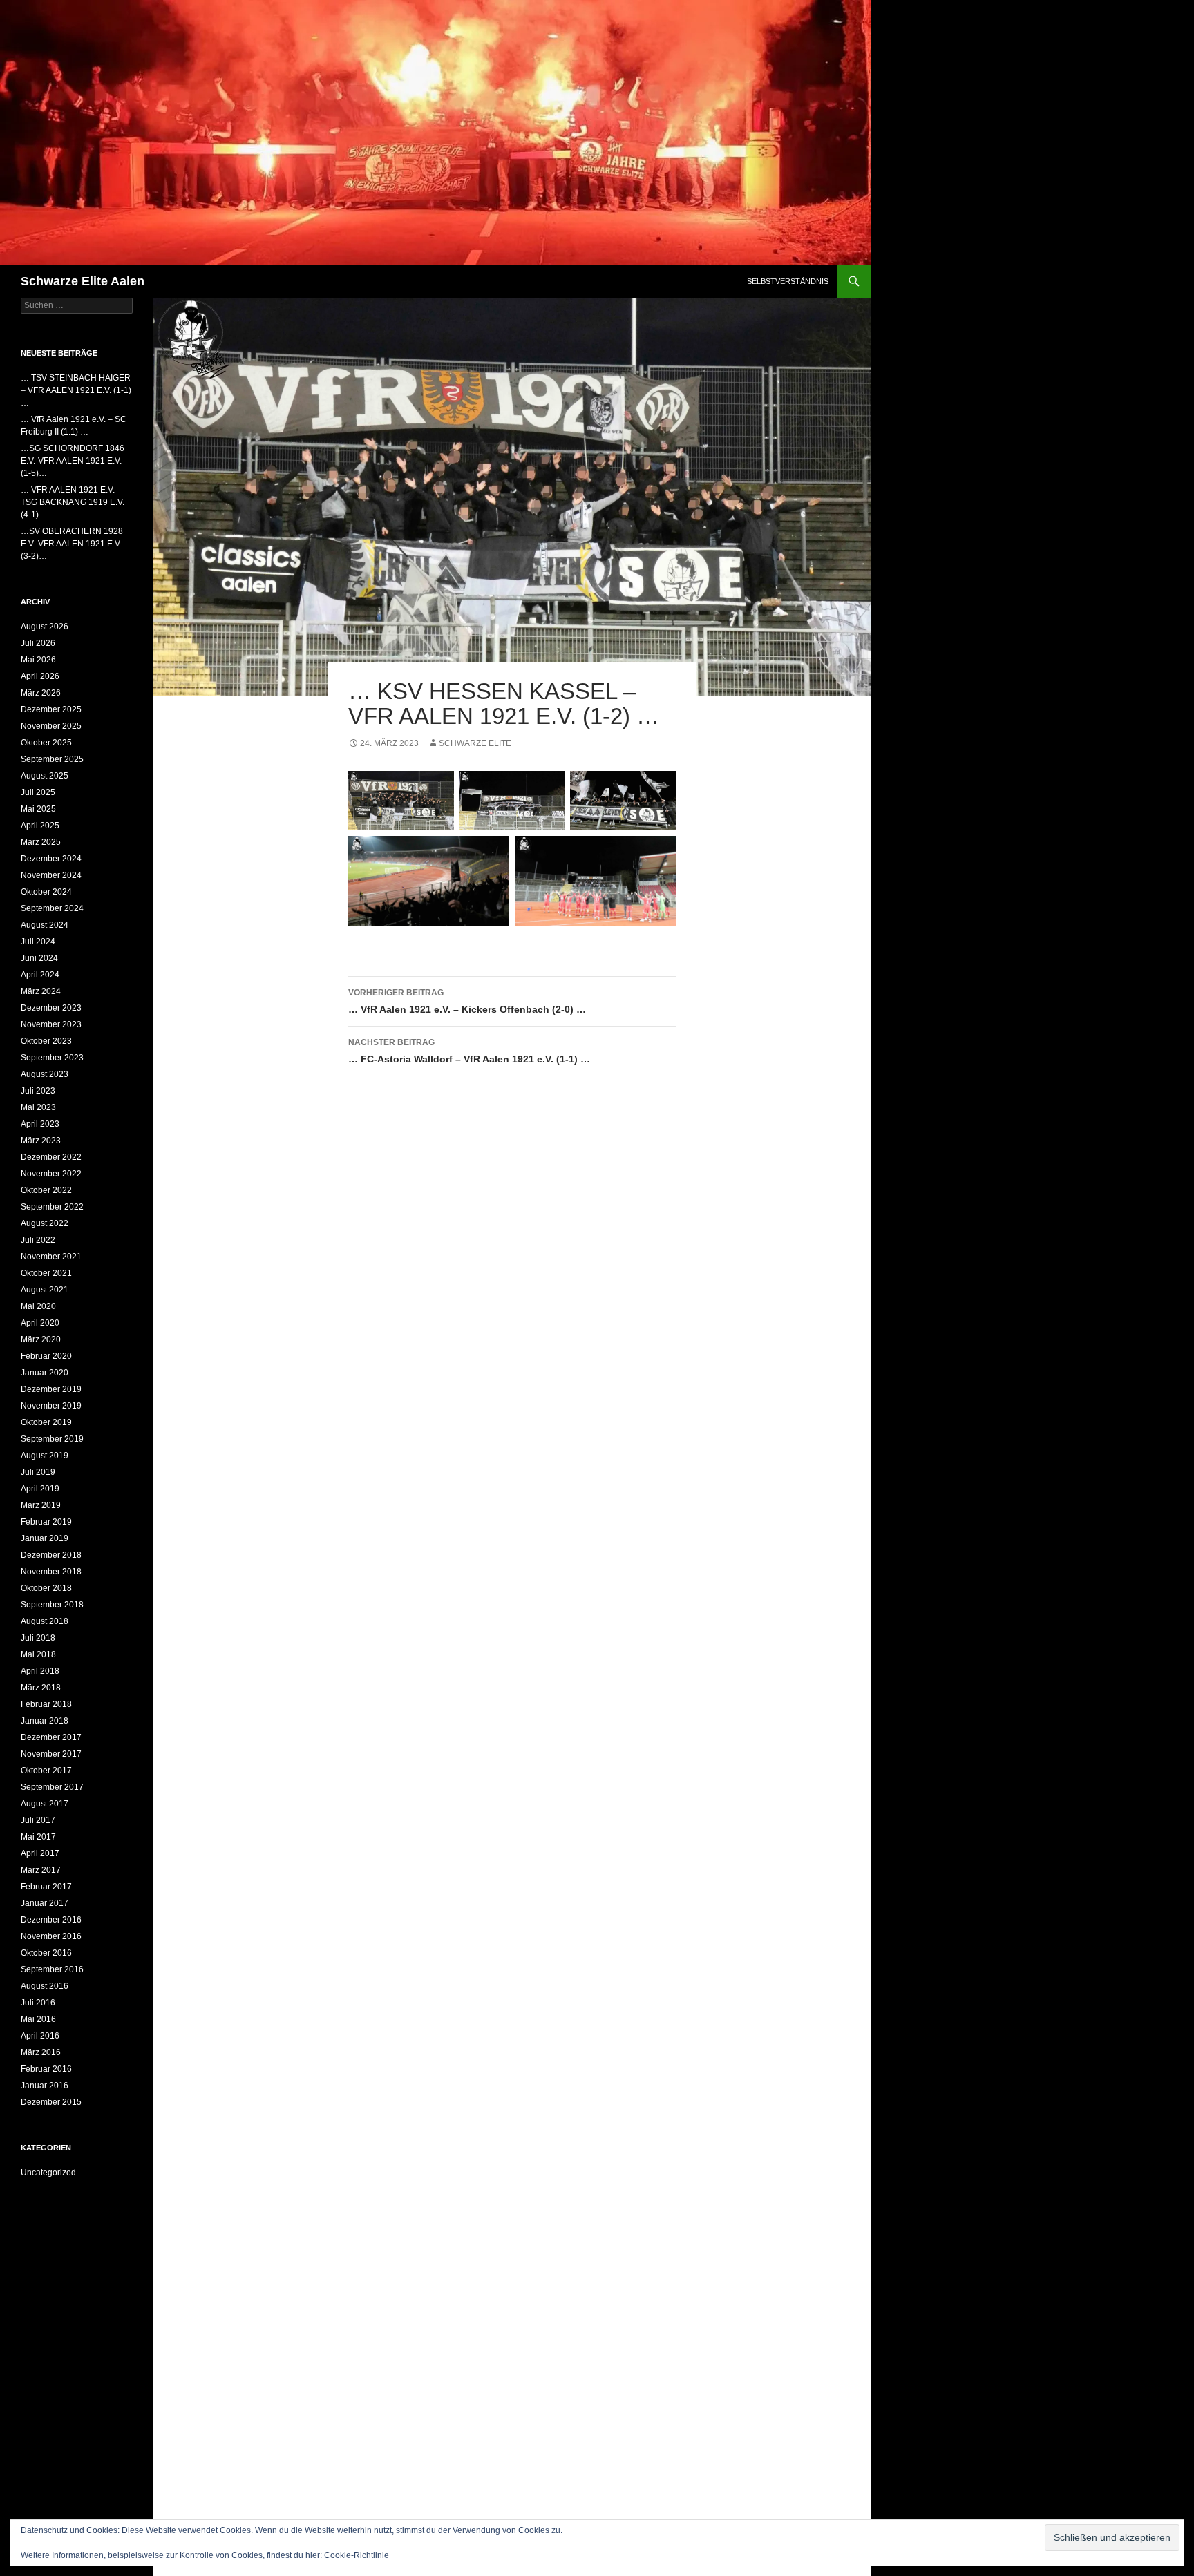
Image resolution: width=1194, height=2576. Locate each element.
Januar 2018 (45, 1721)
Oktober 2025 (46, 743)
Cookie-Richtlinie (357, 2555)
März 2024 (41, 991)
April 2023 (40, 1124)
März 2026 (41, 693)
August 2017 (45, 1804)
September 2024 (52, 908)
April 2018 (40, 1671)
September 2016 (52, 1969)
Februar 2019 (46, 1522)
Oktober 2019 (46, 1422)
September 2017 (52, 1787)
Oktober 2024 (46, 892)
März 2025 (41, 842)
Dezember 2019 (51, 1389)
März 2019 (41, 1505)
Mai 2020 (38, 1306)
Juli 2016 (38, 2003)
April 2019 (40, 1489)
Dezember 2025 (51, 709)
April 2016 (40, 2036)
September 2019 (52, 1439)
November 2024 (51, 875)
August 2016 (45, 1986)
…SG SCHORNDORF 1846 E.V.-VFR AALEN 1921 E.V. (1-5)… (73, 461)
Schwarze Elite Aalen (83, 281)
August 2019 (45, 1456)
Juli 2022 (38, 1240)
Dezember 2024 (51, 859)
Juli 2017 (38, 1820)
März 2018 (41, 1688)
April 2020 (40, 1323)
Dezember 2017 (51, 1737)
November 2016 (51, 1936)
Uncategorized (48, 2173)
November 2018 (51, 1572)
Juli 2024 (38, 942)
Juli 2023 (38, 1091)
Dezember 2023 (51, 1008)
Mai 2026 (38, 660)
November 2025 (51, 726)
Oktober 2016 (46, 1953)
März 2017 (41, 1870)
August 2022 (45, 1223)
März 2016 (41, 2052)
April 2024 (40, 975)
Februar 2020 (46, 1356)
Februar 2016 (46, 2069)
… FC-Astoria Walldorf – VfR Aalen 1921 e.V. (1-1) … (469, 1051)
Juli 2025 (38, 792)
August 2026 (45, 627)
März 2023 (41, 1141)
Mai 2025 (38, 809)
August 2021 (45, 1290)
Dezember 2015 (51, 2102)
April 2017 (40, 1853)
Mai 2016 (38, 2019)
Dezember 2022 (51, 1157)
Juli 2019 (38, 1472)
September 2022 (52, 1207)
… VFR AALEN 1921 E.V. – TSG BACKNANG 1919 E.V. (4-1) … (73, 502)
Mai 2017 (38, 1837)
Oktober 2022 (46, 1190)
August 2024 (45, 925)
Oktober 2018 (46, 1588)
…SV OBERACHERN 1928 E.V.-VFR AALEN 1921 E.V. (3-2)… (72, 544)
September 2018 (52, 1605)
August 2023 (45, 1074)
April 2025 (40, 826)
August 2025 (45, 776)
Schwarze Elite (475, 743)
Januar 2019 (45, 1538)
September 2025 (52, 759)
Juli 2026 (38, 643)
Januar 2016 (45, 2086)
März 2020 (41, 1339)
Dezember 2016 (51, 1920)
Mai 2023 (38, 1107)
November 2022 (51, 1174)
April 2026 (40, 676)
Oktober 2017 (46, 1771)
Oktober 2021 (46, 1273)
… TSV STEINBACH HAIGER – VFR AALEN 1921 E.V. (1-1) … (76, 390)
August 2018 (45, 1621)
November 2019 (51, 1406)
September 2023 (52, 1058)
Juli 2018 (38, 1638)
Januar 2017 (45, 1903)
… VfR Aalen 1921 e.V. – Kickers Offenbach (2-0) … (467, 1001)
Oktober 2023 (46, 1041)
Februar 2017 (46, 1887)
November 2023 (51, 1024)
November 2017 (51, 1754)
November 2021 (51, 1257)
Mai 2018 (38, 1654)
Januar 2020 (45, 1373)
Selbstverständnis (788, 281)
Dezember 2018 (51, 1555)
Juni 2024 (39, 958)
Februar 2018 (46, 1704)
